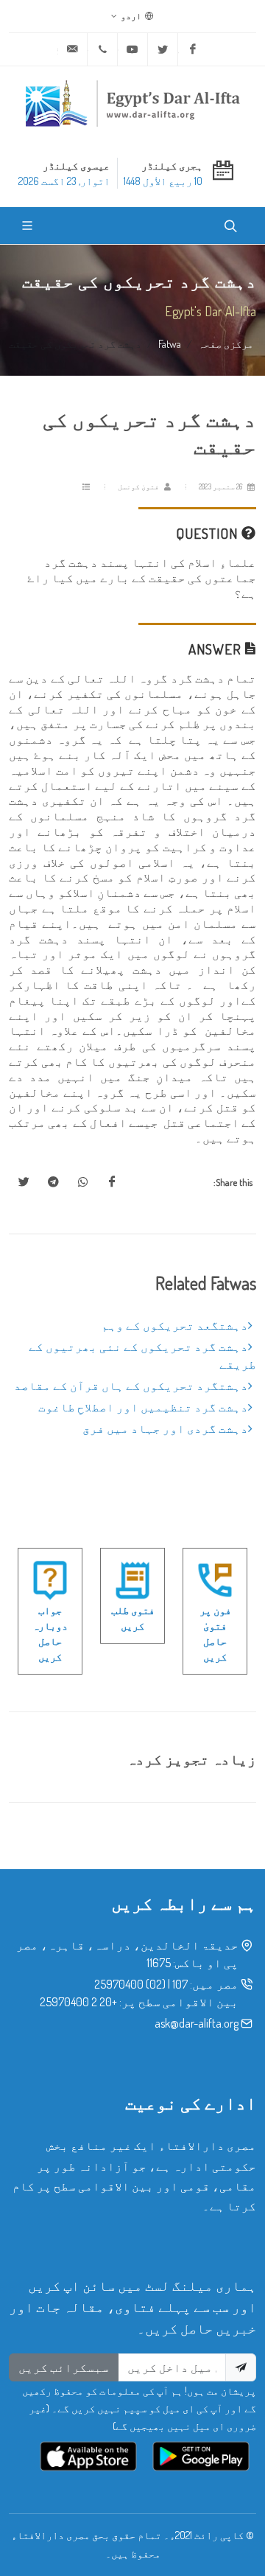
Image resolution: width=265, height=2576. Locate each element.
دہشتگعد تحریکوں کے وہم (175, 1325)
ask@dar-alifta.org (197, 2023)
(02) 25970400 (130, 1984)
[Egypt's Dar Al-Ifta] (132, 103)
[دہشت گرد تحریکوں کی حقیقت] (112, 1182)
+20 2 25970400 (78, 2002)
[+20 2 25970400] (102, 49)
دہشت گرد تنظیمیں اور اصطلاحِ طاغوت (143, 1407)
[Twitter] (163, 49)
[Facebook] (193, 49)
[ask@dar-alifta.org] (72, 49)
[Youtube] (132, 49)
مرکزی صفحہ (226, 343)
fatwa (170, 343)
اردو (132, 16)
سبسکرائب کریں (64, 2367)
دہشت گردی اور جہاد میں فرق (165, 1428)
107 (180, 1984)
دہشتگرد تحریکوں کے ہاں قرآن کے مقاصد (131, 1386)
